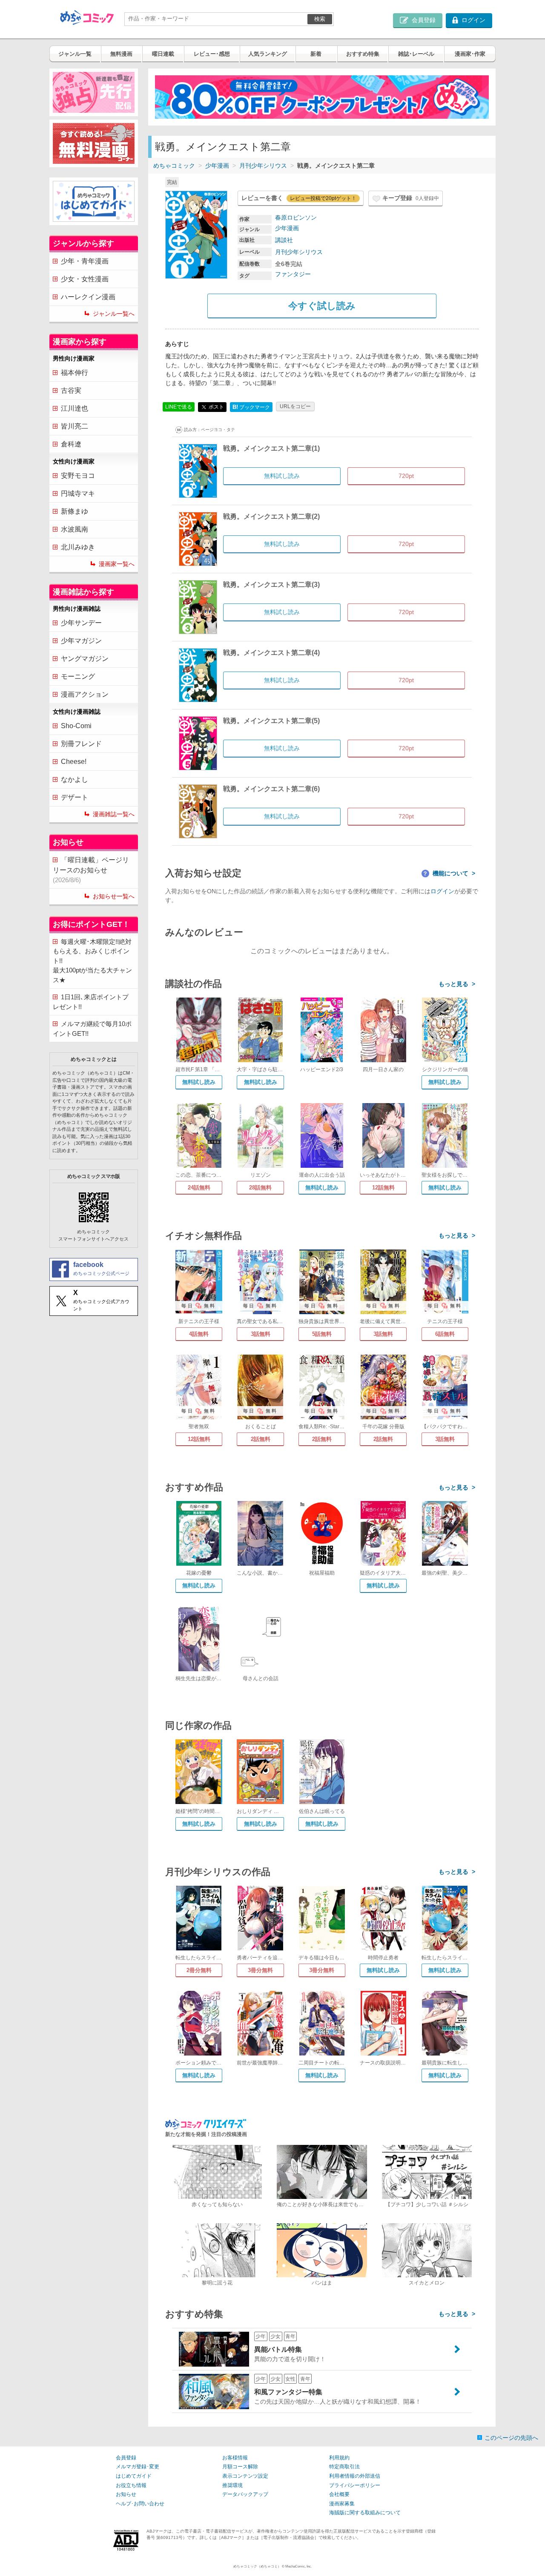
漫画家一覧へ (117, 564)
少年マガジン (81, 641)
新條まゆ (75, 511)
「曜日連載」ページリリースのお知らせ (91, 870)
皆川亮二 (75, 426)
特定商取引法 (344, 2467)
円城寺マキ (78, 493)
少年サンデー (81, 623)
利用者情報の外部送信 (355, 2476)
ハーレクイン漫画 (88, 297)
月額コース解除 (240, 2467)
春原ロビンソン (296, 217)
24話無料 (199, 1188)
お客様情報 (235, 2458)
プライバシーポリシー (355, 2485)
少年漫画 (217, 166)
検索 (320, 19)
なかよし (75, 779)
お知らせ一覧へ (114, 896)
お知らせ (126, 2494)
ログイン (442, 891)
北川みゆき (78, 547)
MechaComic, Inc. (298, 2566)
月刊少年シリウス (263, 166)
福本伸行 (75, 373)
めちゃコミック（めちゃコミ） (257, 2566)
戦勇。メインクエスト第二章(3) (271, 585)
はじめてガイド (134, 2476)
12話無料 (383, 1188)
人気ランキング (268, 54)
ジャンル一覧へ (114, 314)
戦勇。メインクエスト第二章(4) (271, 653)
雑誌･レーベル (416, 54)
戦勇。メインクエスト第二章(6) (271, 789)
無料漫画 (121, 54)
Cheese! (74, 762)
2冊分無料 (199, 1970)
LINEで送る (179, 407)
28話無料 (260, 1188)
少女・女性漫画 (85, 279)
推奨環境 (232, 2485)
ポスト (216, 406)
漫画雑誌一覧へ (114, 814)
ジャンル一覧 (75, 54)
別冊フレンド (81, 744)
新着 (316, 54)
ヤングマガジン (85, 659)
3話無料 (261, 1334)
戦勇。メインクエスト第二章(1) (271, 448)
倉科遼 (71, 444)
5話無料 (322, 1334)
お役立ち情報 (131, 2485)
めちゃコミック (174, 166)
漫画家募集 (342, 2504)
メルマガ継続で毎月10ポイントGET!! (92, 1029)
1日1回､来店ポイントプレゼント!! (91, 1002)
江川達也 (75, 408)
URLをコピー (295, 406)
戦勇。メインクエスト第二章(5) (271, 721)
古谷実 (71, 390)
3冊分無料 (260, 1970)
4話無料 (199, 1334)
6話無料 (445, 1334)
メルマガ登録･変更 (138, 2467)
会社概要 (339, 2494)
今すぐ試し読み (322, 306)
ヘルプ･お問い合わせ (140, 2504)
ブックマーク (251, 407)
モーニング (78, 676)
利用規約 (339, 2458)
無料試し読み (199, 1082)
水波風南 (75, 529)
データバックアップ (245, 2494)
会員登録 (126, 2458)
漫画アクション (85, 694)
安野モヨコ (78, 476)
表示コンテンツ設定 (245, 2476)
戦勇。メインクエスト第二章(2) (271, 516)
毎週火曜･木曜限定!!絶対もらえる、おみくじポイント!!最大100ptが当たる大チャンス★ (92, 961)
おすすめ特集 (363, 54)
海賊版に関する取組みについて (365, 2513)
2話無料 (261, 1439)
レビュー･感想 (212, 54)
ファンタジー (293, 274)
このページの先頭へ (511, 2438)
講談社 (284, 240)
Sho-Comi (76, 726)
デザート (75, 797)
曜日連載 (163, 54)
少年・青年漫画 (85, 261)
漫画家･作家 (470, 54)
